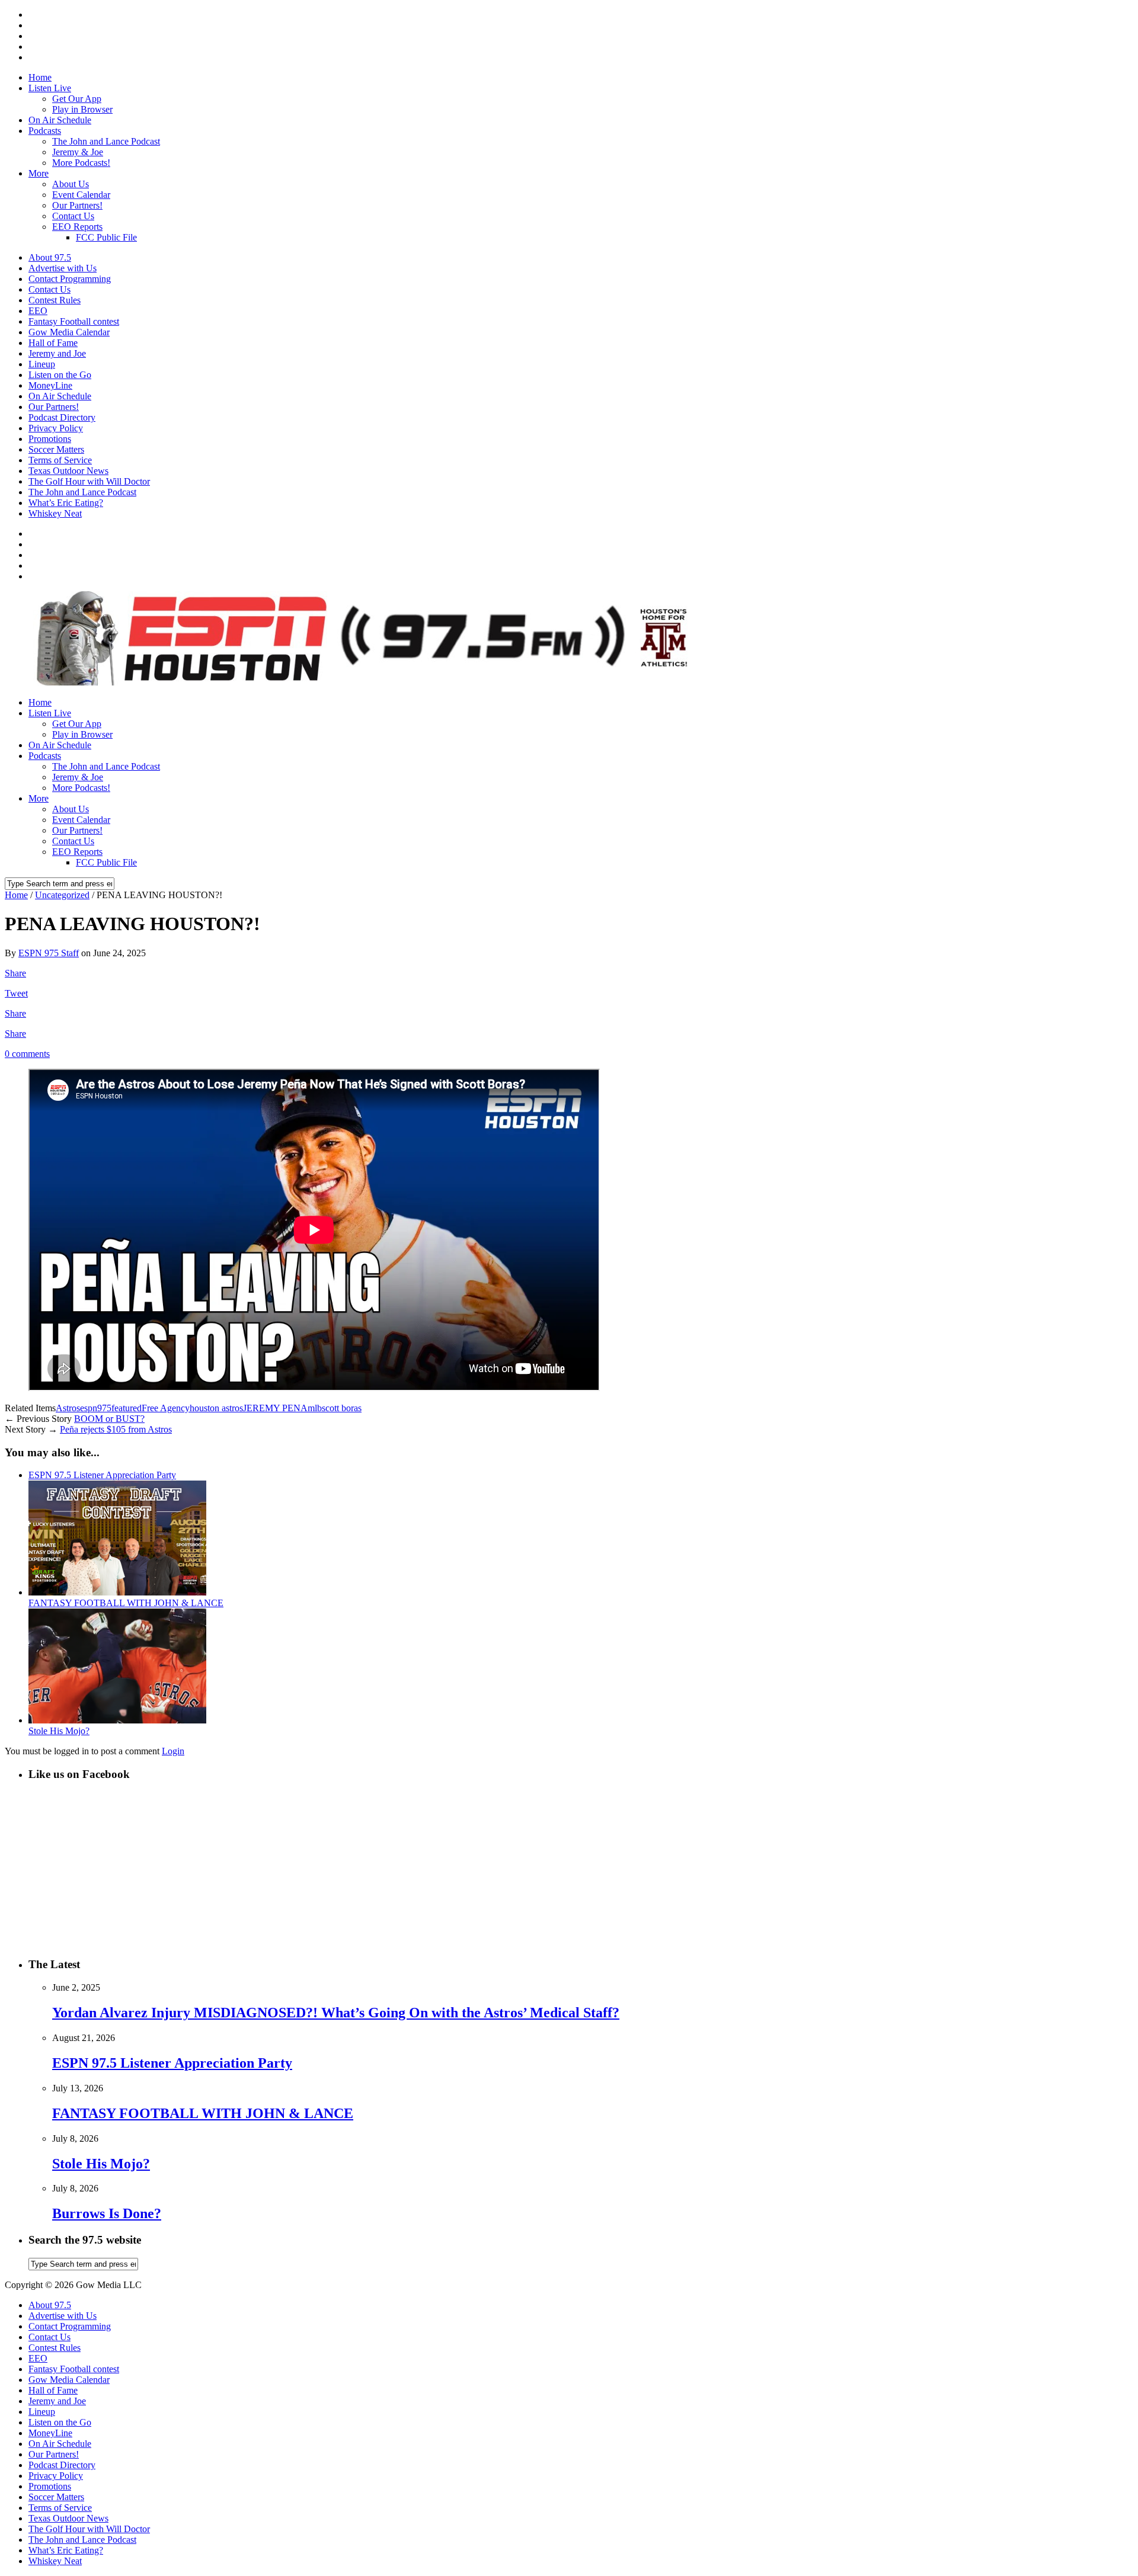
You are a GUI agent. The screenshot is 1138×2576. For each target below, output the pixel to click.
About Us (71, 184)
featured (127, 1408)
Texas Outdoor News (68, 471)
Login (173, 1751)
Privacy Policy (56, 428)
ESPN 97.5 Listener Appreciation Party (102, 1475)
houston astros (216, 1408)
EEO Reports (77, 227)
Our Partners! (77, 205)
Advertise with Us (63, 268)
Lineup (42, 364)
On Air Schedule (60, 120)
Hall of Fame (53, 343)
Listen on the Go (60, 375)
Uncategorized (62, 895)
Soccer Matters (56, 449)
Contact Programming (70, 279)
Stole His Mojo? (59, 1731)
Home (40, 77)
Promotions (50, 439)
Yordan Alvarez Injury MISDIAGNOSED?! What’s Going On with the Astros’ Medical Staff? (336, 2013)
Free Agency (166, 1408)
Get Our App (77, 99)
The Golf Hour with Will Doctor (89, 481)
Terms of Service (60, 460)
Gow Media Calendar (69, 332)
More (39, 173)
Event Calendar (81, 195)
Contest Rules (55, 300)
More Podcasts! (81, 163)
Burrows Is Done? (107, 2213)
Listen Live (50, 88)
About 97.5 (50, 257)
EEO (38, 311)
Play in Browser (82, 109)
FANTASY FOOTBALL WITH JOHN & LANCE (126, 1603)
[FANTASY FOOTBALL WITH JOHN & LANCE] (117, 1592)
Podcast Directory (62, 417)
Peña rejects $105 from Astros (116, 1429)
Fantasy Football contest (74, 321)
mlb (315, 1408)
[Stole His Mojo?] (117, 1720)
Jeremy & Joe (78, 152)
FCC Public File (106, 237)
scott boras (342, 1408)
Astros (68, 1408)
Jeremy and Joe (57, 353)
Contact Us (73, 216)
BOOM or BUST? (109, 1419)
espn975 (96, 1408)
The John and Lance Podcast (106, 141)
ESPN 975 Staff (49, 953)
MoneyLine (50, 385)
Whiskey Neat (55, 513)
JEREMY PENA (275, 1408)
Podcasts (45, 131)
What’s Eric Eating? (66, 503)
